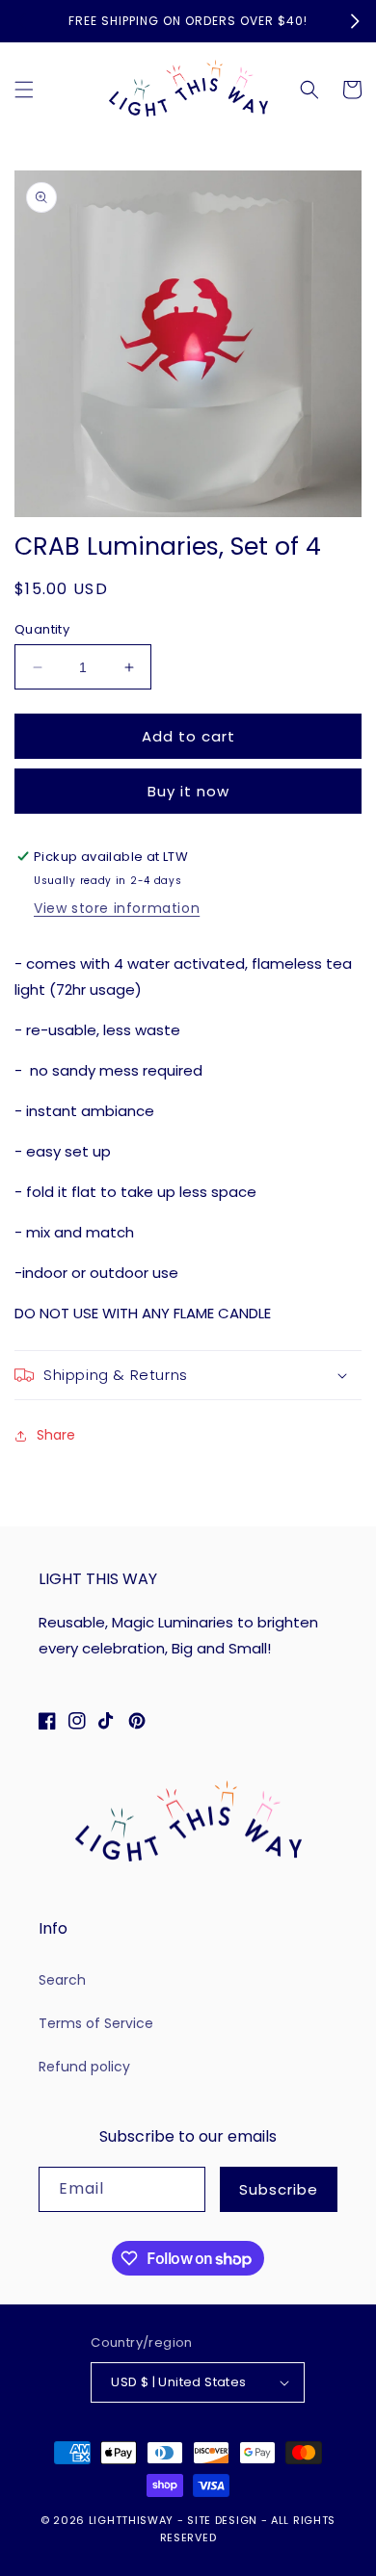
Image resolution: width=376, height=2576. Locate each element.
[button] (24, 90)
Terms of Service (96, 2023)
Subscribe (279, 2189)
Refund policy (84, 2067)
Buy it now (188, 791)
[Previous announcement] (21, 21)
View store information (117, 908)
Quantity (42, 629)
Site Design (222, 2520)
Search (62, 1980)
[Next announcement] (355, 21)
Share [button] (56, 1435)
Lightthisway (131, 2520)
